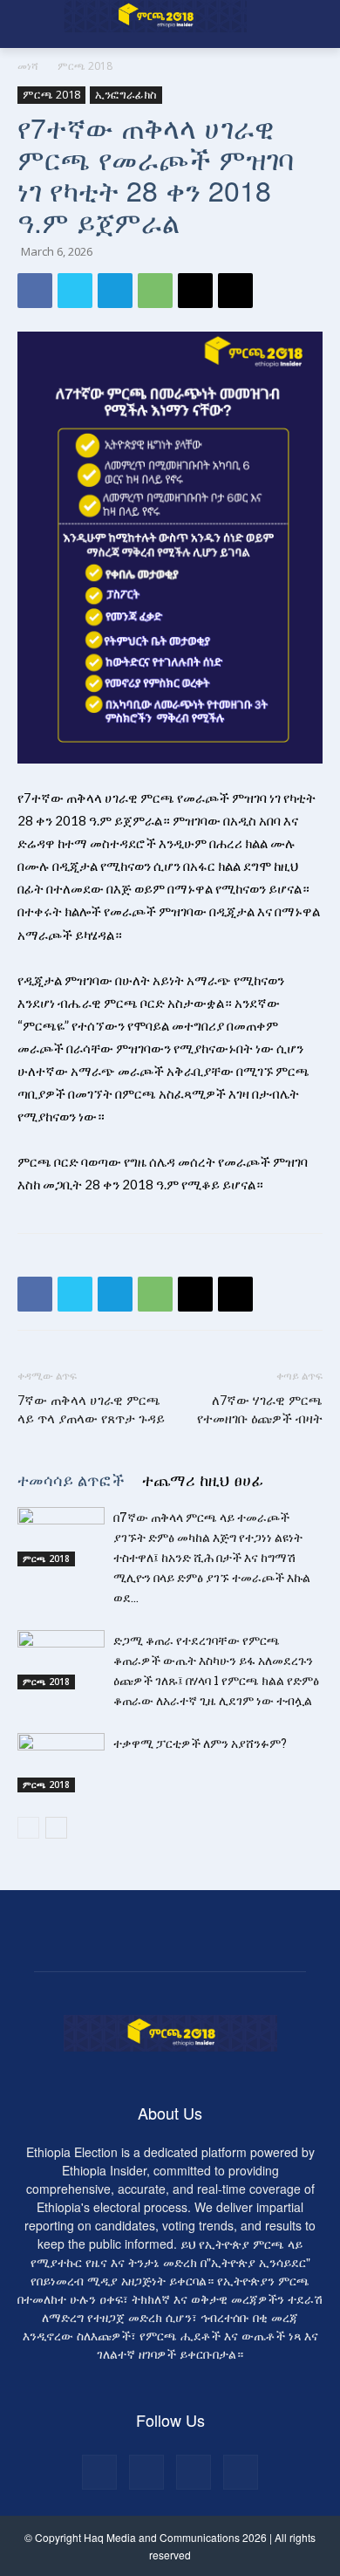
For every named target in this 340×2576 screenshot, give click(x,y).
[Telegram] (115, 291)
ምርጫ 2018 (85, 66)
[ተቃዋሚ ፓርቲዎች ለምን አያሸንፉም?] (61, 1763)
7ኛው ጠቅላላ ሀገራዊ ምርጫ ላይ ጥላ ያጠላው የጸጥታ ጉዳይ (91, 1410)
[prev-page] (28, 1828)
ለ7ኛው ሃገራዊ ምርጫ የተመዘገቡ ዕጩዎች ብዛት (260, 1410)
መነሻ (28, 66)
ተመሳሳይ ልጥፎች (71, 1479)
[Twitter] (75, 291)
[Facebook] (35, 291)
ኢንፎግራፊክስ (126, 94)
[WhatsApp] (155, 291)
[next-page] (56, 1828)
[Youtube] (241, 2472)
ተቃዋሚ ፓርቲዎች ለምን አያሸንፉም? (200, 1743)
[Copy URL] (235, 291)
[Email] (195, 291)
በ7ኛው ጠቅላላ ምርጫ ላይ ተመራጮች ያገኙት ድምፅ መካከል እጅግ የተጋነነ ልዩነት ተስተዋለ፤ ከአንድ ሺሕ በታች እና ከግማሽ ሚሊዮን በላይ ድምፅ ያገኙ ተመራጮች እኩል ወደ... (212, 1557)
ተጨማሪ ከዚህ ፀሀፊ (203, 1479)
